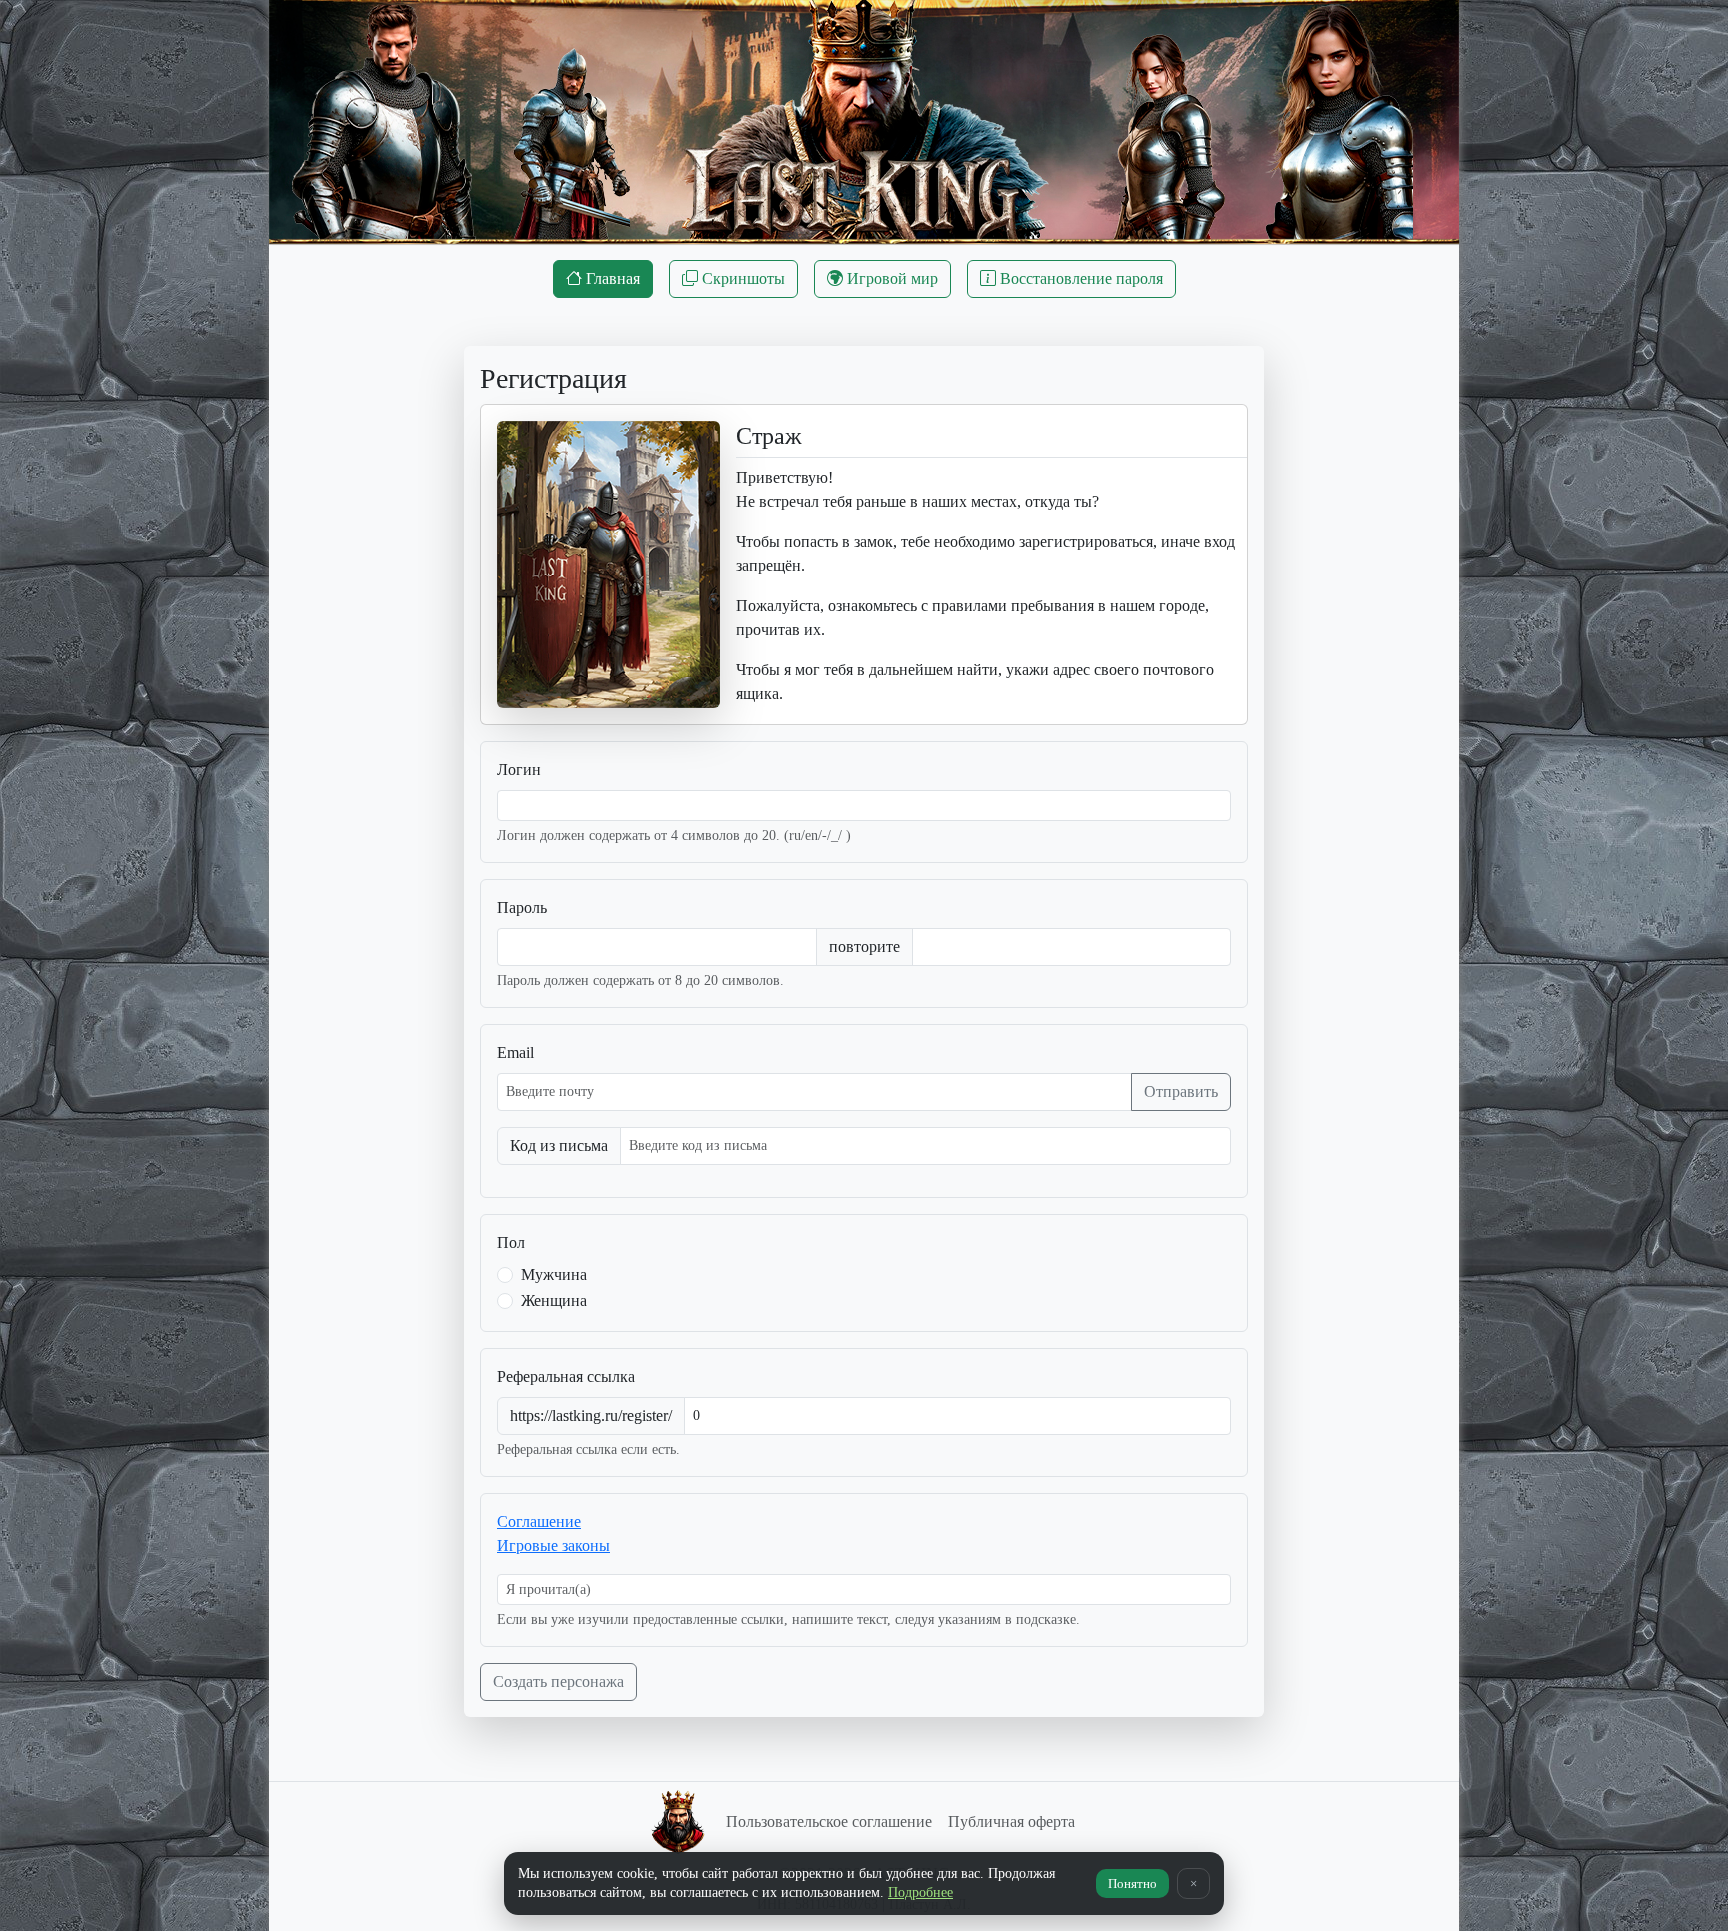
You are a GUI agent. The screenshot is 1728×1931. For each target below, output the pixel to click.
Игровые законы (553, 1545)
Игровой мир (890, 278)
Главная (611, 278)
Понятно (1132, 1883)
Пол (511, 1242)
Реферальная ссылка (566, 1376)
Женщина (554, 1300)
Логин (519, 769)
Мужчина (554, 1274)
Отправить (1181, 1091)
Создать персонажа (558, 1681)
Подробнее (920, 1892)
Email (515, 1052)
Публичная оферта (1011, 1821)
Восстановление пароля (1079, 278)
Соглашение (539, 1521)
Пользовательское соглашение (829, 1821)
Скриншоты (741, 278)
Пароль (522, 907)
